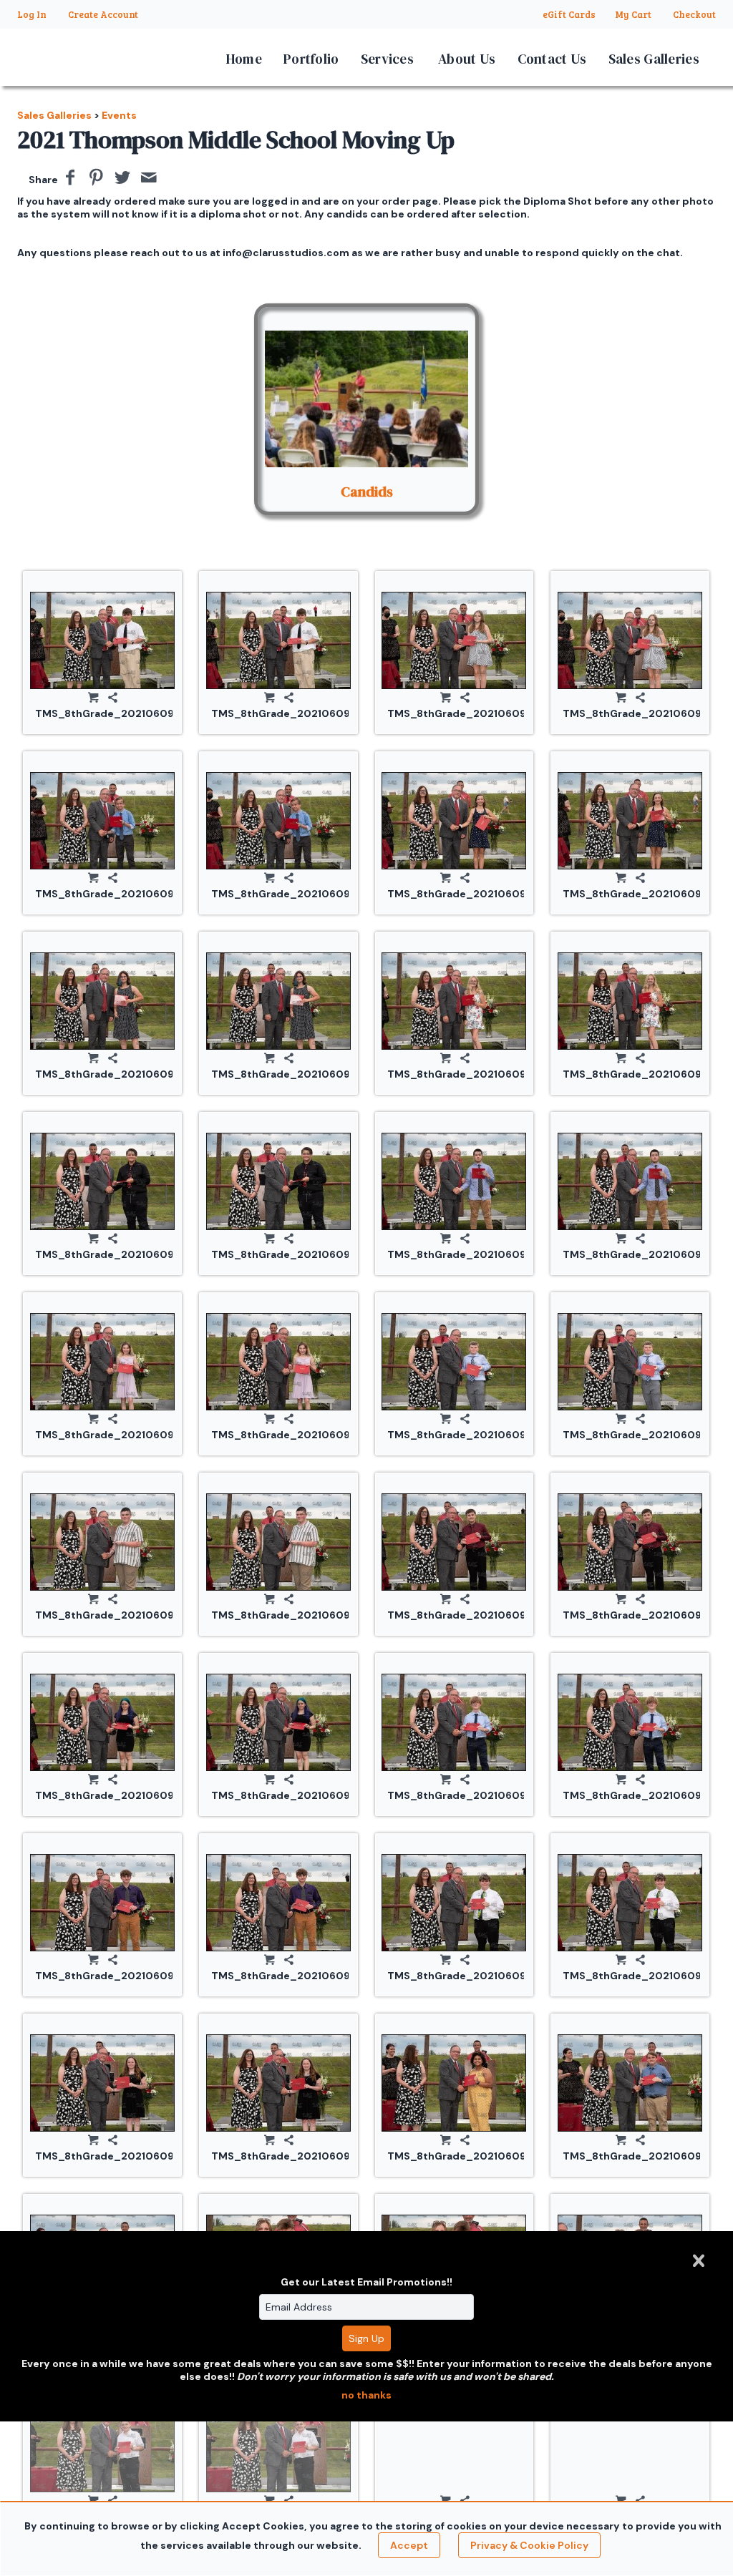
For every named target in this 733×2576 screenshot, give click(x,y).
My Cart (634, 14)
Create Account (103, 14)
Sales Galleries (654, 59)
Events (119, 115)
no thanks (366, 2395)
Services (387, 59)
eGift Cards (569, 14)
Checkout (694, 14)
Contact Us (552, 59)
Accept (409, 2545)
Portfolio (311, 59)
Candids (367, 492)
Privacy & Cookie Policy (529, 2545)
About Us (467, 59)
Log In (32, 14)
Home (244, 59)
